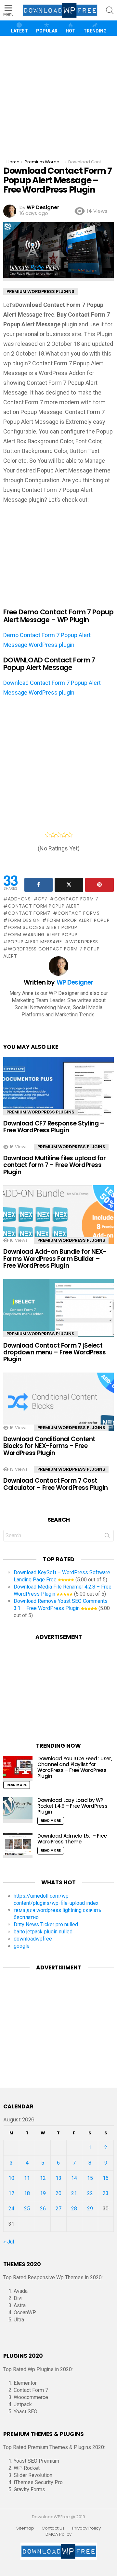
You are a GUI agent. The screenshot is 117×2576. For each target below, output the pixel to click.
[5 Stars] (70, 835)
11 (27, 2178)
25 (27, 2209)
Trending (95, 31)
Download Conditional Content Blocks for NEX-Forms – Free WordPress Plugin (49, 1446)
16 (106, 2178)
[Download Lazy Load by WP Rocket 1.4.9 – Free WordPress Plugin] (18, 1810)
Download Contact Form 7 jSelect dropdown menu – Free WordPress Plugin (55, 1352)
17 (11, 2193)
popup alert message (35, 942)
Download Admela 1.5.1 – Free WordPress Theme (72, 1839)
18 (27, 2193)
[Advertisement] (58, 96)
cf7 (42, 899)
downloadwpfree (33, 1939)
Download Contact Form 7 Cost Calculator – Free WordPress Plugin (56, 1484)
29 (90, 2209)
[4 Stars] (64, 835)
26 (43, 2209)
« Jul (9, 2242)
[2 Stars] (53, 835)
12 (43, 2178)
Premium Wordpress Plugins (40, 1112)
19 (43, 2193)
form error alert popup (78, 920)
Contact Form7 (29, 913)
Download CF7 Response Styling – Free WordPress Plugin (54, 1127)
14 (74, 2178)
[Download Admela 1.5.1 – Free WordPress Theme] (18, 1846)
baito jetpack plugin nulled (43, 1932)
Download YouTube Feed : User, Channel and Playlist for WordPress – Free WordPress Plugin (75, 1767)
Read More (17, 1785)
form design (24, 920)
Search (107, 1537)
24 (11, 2209)
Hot (71, 31)
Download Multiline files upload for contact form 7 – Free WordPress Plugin (54, 1165)
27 (58, 2209)
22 (90, 2193)
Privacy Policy (86, 2528)
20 (58, 2193)
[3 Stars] (59, 835)
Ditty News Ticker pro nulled (46, 1924)
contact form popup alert (44, 906)
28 (74, 2209)
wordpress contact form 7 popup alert (52, 952)
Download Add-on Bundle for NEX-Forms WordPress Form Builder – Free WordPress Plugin (55, 1259)
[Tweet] (69, 885)
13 (58, 2178)
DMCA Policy (58, 2534)
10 (11, 2178)
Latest (19, 31)
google (22, 1946)
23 (106, 2193)
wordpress (84, 942)
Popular (47, 31)
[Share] (39, 885)
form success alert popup (43, 927)
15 (90, 2178)
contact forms (79, 913)
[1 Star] (48, 835)
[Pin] (99, 885)
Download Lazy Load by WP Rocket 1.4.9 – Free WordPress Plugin (72, 1806)
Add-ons (19, 899)
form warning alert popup (43, 935)
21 (74, 2193)
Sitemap (25, 2528)
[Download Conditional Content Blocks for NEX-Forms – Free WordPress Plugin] (58, 1405)
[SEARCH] (110, 10)
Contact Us (53, 2528)
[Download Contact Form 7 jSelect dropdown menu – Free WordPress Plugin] (58, 1311)
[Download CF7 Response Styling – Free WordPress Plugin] (58, 1090)
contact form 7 (76, 899)
